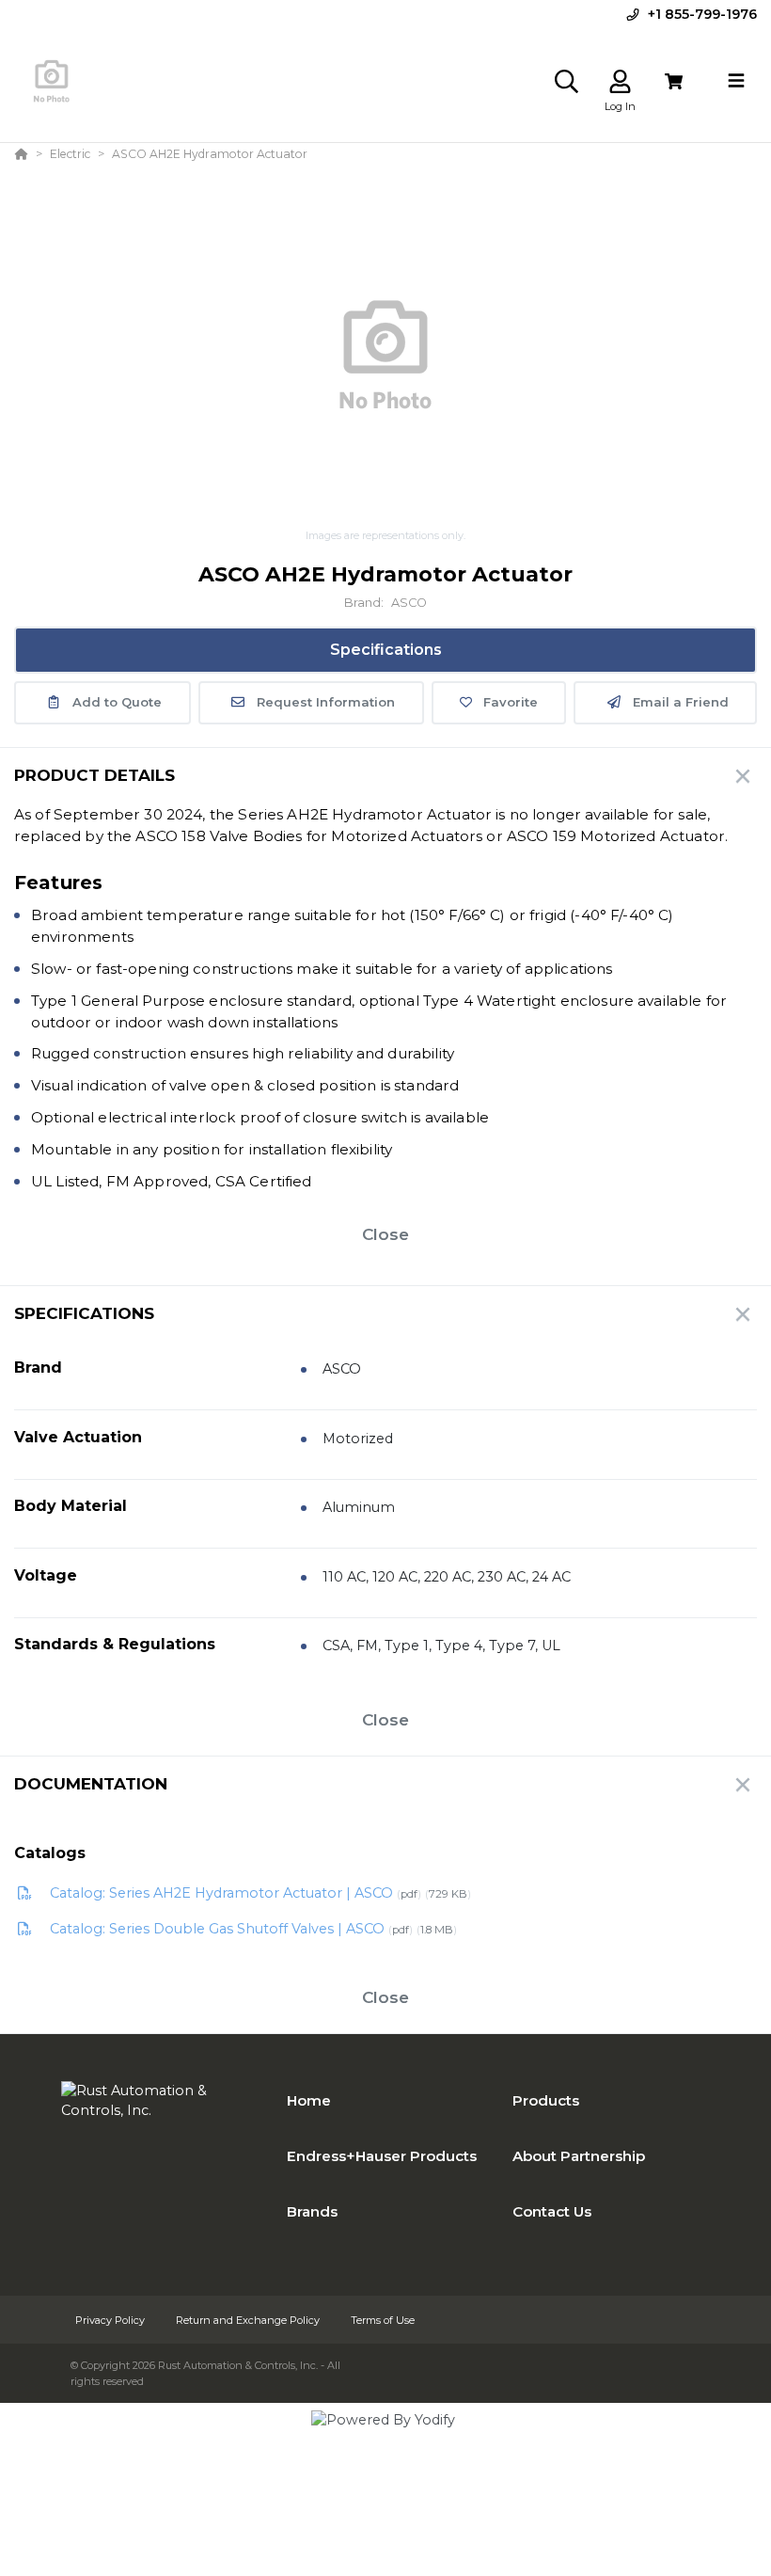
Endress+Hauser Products (382, 2156)
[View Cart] (674, 81)
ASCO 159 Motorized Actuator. (617, 836)
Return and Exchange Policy (249, 2320)
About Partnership (579, 2156)
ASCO (409, 603)
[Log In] (620, 81)
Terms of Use (383, 2320)
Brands (312, 2211)
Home (309, 2100)
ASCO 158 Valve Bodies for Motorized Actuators (309, 836)
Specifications (386, 650)
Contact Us (552, 2211)
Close (385, 1234)
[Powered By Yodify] (385, 2437)
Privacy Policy (111, 2320)
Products (546, 2100)
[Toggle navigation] (736, 81)
